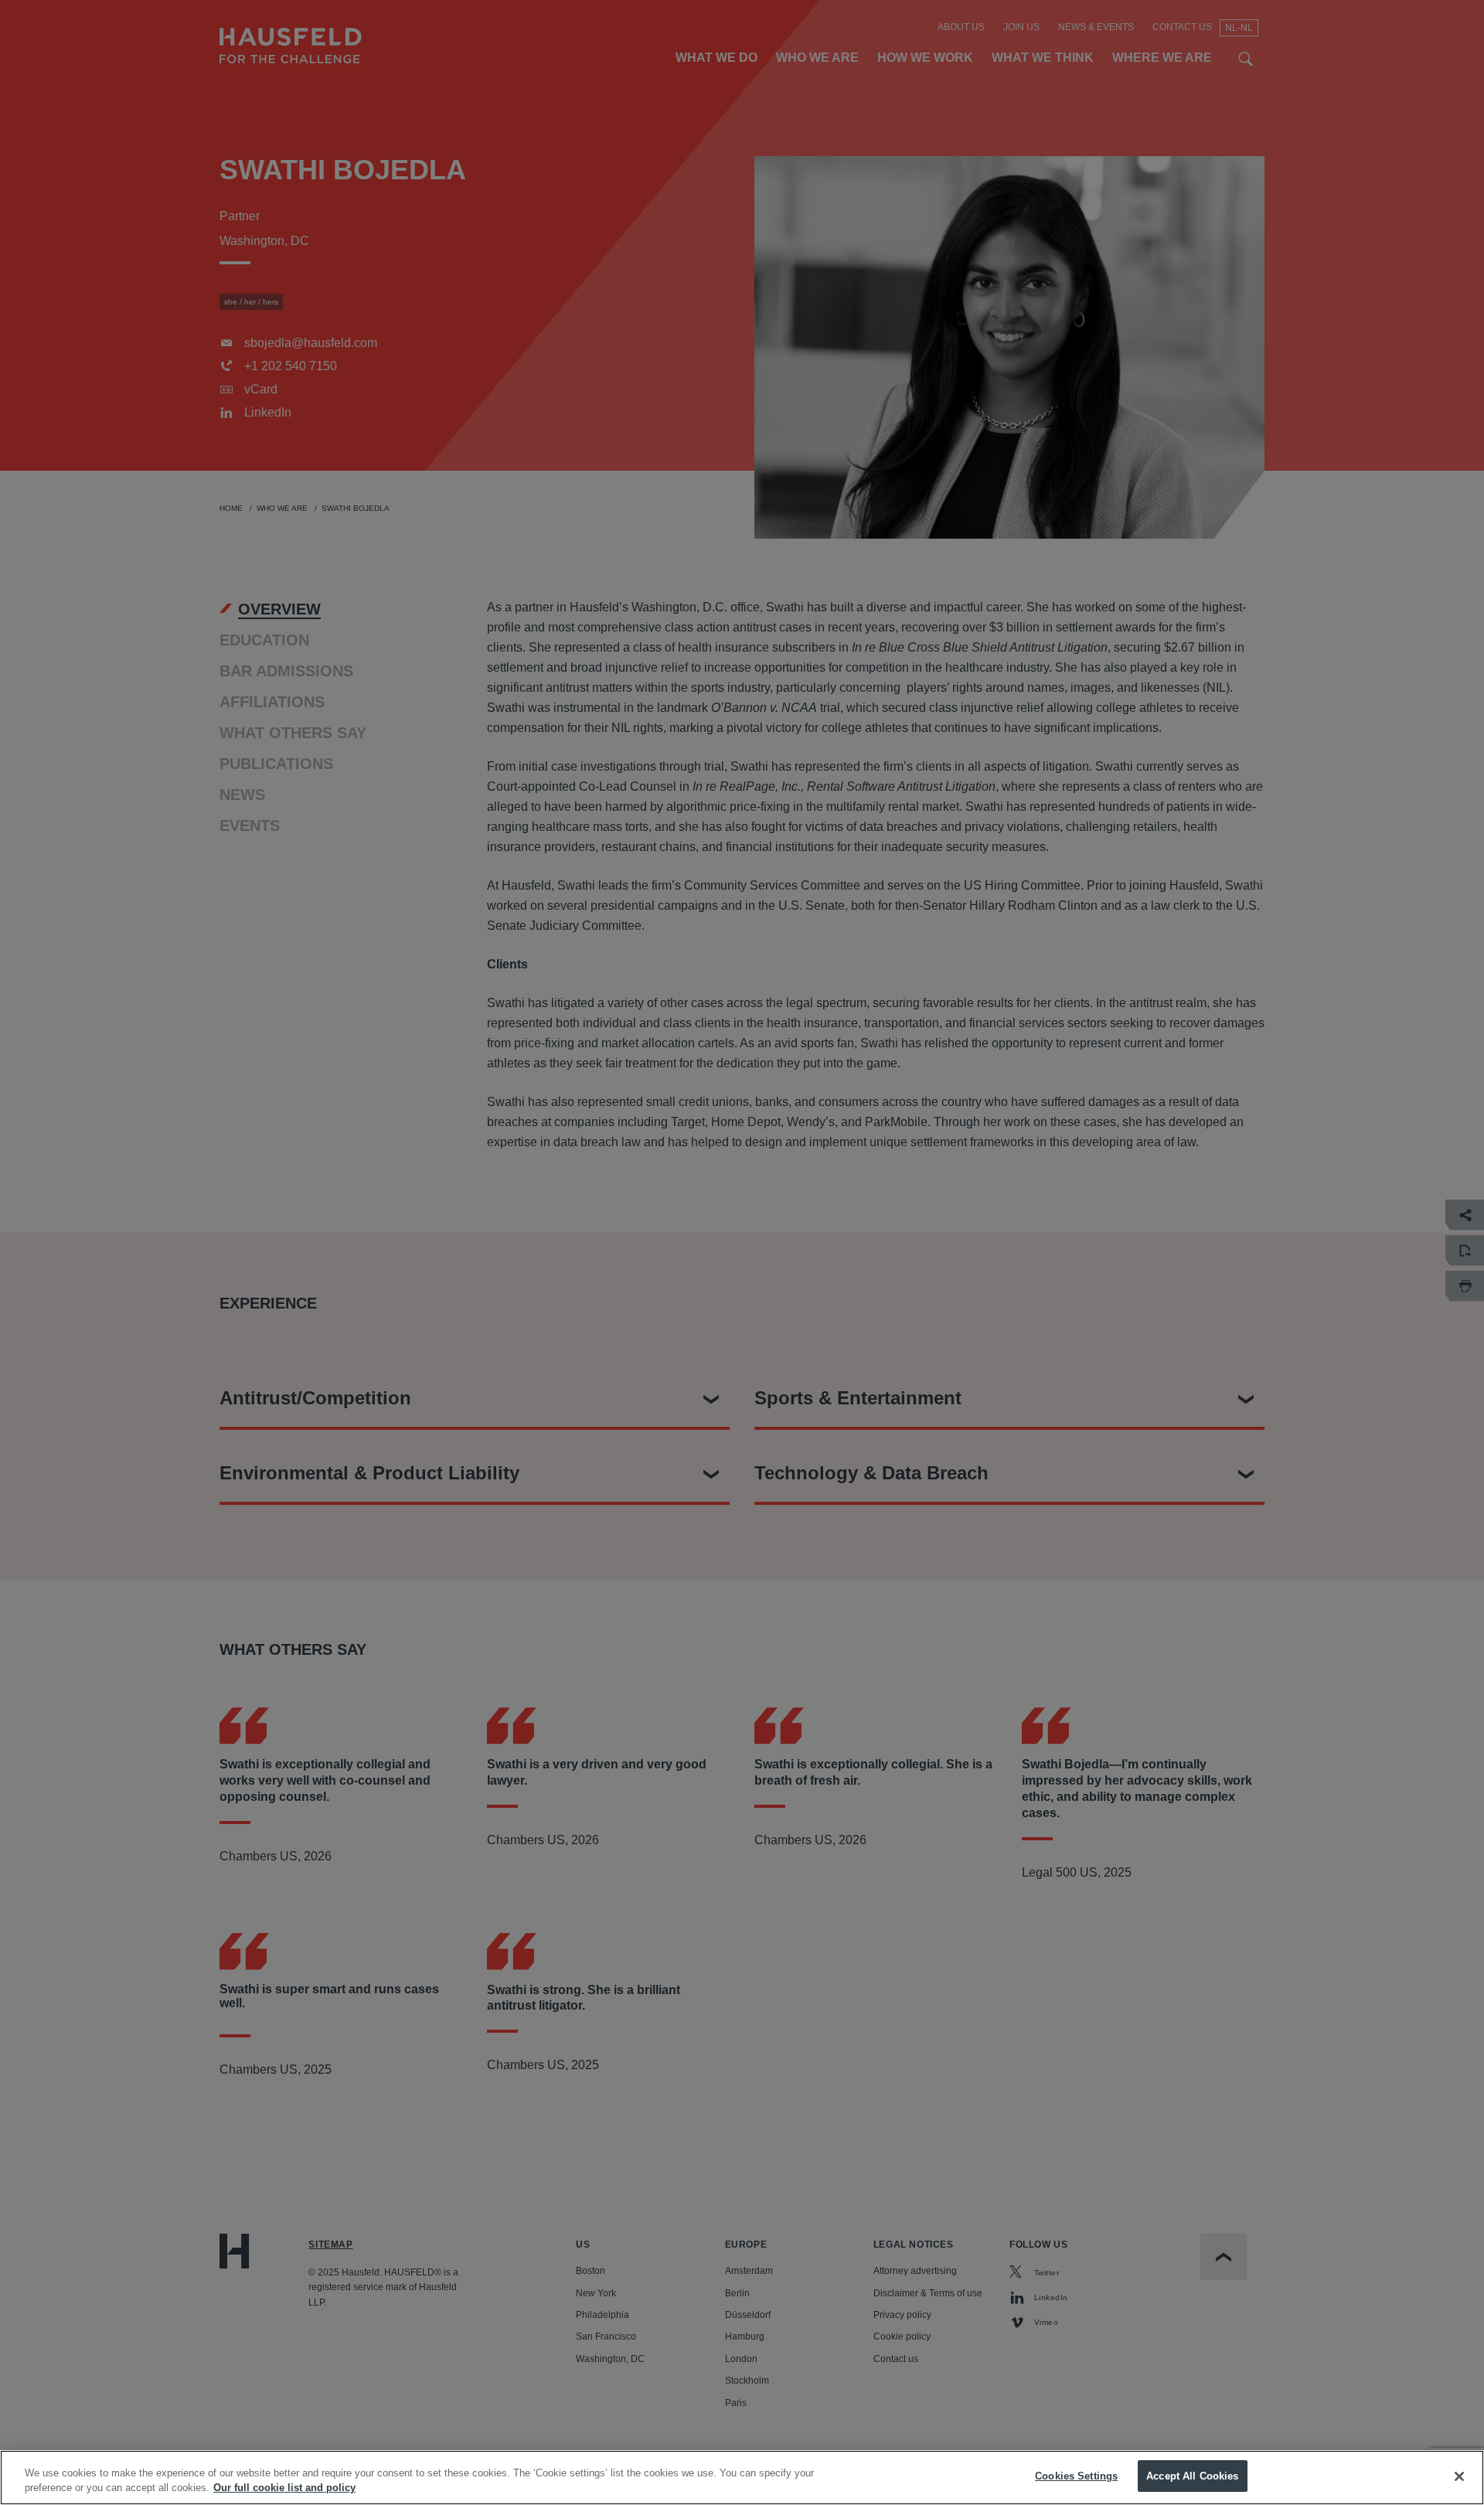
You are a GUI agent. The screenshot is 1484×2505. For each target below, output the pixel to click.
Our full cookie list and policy (284, 2488)
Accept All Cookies (1192, 2476)
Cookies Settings (1076, 2476)
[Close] (1459, 2476)
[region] (742, 2478)
